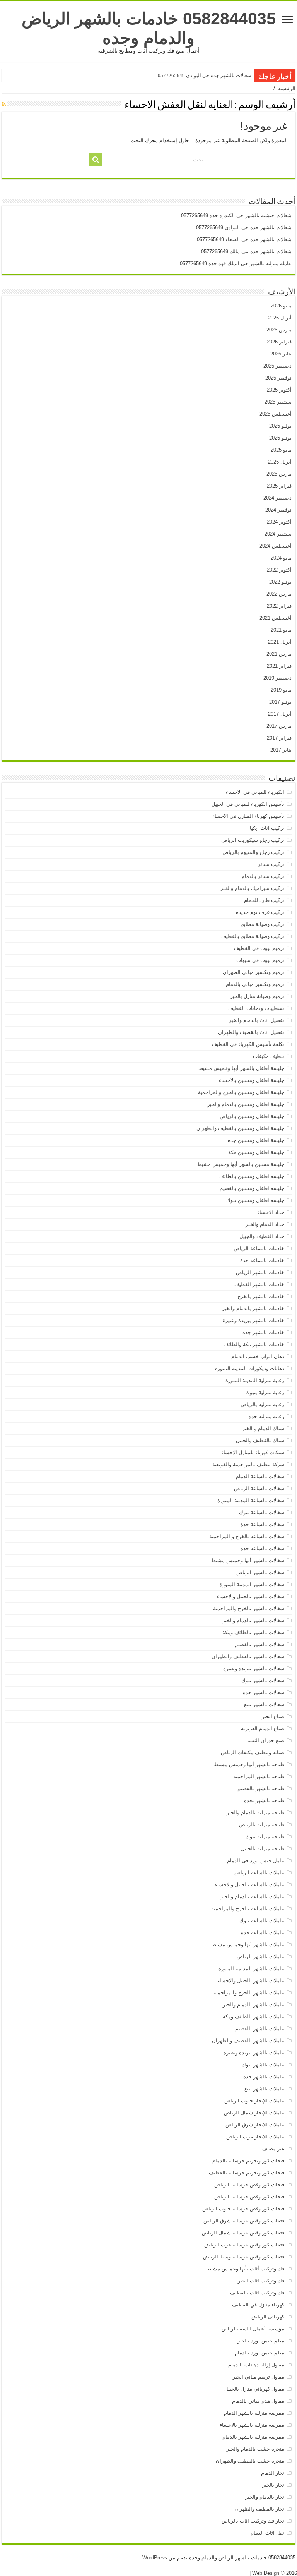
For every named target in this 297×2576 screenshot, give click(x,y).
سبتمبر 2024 (278, 534)
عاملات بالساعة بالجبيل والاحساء (250, 1885)
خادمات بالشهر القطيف (259, 1284)
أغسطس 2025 (276, 414)
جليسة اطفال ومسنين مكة (256, 1152)
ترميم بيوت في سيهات (260, 960)
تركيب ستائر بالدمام (263, 876)
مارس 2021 (279, 654)
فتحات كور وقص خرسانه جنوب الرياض (243, 2209)
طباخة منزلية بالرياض (262, 1825)
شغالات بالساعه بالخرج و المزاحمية (247, 1536)
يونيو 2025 (280, 438)
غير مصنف (273, 2149)
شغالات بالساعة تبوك (262, 1512)
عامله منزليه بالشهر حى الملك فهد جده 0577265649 (236, 264)
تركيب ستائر (271, 864)
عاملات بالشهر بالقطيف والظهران (248, 2041)
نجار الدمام (273, 2473)
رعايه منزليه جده (266, 1416)
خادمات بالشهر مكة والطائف (254, 1344)
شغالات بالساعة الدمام (260, 1476)
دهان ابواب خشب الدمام (258, 1356)
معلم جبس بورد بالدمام (259, 2353)
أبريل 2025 (280, 462)
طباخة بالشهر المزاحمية (259, 1777)
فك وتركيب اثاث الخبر (261, 2281)
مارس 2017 (279, 726)
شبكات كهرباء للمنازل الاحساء (253, 1452)
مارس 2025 (279, 474)
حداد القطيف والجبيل (262, 1236)
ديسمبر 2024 (277, 498)
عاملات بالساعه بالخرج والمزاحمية (248, 1909)
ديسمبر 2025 (277, 366)
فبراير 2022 (279, 606)
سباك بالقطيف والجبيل (260, 1440)
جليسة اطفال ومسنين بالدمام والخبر (246, 1104)
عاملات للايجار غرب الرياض (255, 2137)
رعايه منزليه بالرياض (262, 1404)
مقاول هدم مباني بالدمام (258, 2401)
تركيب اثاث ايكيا (267, 828)
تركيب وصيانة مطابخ (263, 924)
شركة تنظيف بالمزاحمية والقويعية (248, 1464)
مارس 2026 (279, 330)
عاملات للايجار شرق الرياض (255, 2125)
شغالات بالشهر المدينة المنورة (252, 1584)
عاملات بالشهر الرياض (260, 1957)
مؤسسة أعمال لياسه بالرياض (253, 2329)
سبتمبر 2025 (278, 402)
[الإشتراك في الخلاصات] (4, 104)
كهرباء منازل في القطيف (258, 2305)
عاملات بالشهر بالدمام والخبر (253, 2005)
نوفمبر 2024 (278, 510)
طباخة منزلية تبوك (265, 1837)
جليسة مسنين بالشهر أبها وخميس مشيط (241, 1164)
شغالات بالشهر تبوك (263, 1680)
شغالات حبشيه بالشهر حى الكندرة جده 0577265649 (236, 216)
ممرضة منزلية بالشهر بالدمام (253, 2437)
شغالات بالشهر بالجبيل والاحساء (251, 1596)
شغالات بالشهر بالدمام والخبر (253, 1620)
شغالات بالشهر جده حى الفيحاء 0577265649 (244, 240)
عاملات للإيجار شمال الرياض (254, 2113)
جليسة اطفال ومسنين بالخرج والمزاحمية (241, 1092)
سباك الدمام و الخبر (263, 1428)
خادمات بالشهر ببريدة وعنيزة (253, 1320)
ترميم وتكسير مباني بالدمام (255, 984)
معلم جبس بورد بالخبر (261, 2341)
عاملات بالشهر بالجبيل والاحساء (251, 1981)
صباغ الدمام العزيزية (263, 1728)
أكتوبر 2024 (279, 522)
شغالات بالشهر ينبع (264, 1704)
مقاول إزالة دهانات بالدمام (256, 2365)
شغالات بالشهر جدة (264, 1692)
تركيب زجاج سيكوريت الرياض (253, 840)
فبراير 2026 (279, 342)
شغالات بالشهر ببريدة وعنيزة (254, 1668)
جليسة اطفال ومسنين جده (256, 1140)
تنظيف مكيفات (269, 1056)
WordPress (155, 2558)
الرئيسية (287, 88)
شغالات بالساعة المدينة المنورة (251, 1500)
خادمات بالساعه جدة (262, 1260)
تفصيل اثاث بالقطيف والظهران (251, 1032)
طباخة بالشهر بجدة (264, 1801)
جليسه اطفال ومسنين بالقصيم (252, 1188)
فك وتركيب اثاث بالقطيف (257, 2293)
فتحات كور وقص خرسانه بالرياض (249, 2197)
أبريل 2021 (280, 642)
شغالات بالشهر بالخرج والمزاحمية (249, 1608)
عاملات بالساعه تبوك (262, 1921)
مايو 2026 (281, 306)
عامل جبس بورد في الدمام (256, 1861)
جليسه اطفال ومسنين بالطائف (252, 1176)
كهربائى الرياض (268, 2317)
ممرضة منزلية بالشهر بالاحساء (252, 2425)
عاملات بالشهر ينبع (264, 2089)
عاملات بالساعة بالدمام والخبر (252, 1897)
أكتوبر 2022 (279, 570)
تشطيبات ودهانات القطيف (256, 1008)
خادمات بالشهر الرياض (260, 1272)
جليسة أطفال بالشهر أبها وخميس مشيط (241, 1068)
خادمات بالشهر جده (263, 1332)
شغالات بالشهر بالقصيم (259, 1644)
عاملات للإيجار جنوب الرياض (254, 2101)
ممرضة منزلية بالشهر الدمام (254, 2413)
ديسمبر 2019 (277, 678)
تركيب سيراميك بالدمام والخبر (252, 888)
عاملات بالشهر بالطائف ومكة (253, 2017)
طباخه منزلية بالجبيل (263, 1849)
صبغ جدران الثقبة (266, 1741)
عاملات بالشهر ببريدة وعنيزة (254, 2053)
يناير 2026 (281, 354)
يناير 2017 (281, 750)
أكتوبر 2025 (279, 390)
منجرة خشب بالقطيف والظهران (250, 2461)
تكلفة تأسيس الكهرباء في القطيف (248, 1044)
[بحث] (96, 160)
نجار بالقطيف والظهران (259, 2509)
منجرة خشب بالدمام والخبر (255, 2449)
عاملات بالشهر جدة (264, 2077)
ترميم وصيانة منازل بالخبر (257, 996)
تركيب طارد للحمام (264, 900)
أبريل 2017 (280, 714)
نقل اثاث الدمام (267, 2533)
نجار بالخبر (273, 2485)
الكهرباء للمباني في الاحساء (255, 792)
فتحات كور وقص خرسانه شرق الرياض (244, 2221)
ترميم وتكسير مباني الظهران (253, 972)
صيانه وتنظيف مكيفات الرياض (253, 1753)
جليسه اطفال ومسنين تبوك (255, 1200)
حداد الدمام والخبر (265, 1224)
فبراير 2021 (279, 666)
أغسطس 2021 (276, 618)
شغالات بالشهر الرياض (260, 1572)
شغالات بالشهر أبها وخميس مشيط (248, 1560)
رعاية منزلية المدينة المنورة (255, 1380)
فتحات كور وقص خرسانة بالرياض (249, 2185)
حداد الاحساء (271, 1212)
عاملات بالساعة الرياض (259, 1873)
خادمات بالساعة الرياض (259, 1248)
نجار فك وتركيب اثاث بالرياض (253, 2521)
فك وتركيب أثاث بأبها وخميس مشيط (245, 2269)
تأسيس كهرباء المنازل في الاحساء (248, 816)
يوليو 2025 (280, 426)
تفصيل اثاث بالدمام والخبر (257, 1020)
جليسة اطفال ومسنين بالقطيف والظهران (240, 1128)
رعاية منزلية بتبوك (265, 1392)
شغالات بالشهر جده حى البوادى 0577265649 (205, 75)
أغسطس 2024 (276, 546)
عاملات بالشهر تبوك (263, 2065)
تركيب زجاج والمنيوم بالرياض (253, 852)
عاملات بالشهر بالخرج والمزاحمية (249, 1993)
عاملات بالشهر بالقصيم (260, 2029)
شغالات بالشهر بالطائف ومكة (253, 1632)
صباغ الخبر (273, 1716)
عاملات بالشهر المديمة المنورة (251, 1969)
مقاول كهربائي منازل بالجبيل (254, 2389)
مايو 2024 (281, 558)
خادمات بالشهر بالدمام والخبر (253, 1308)
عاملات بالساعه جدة (263, 1933)
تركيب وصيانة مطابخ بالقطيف (253, 936)
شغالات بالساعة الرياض (259, 1488)
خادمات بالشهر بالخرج (261, 1296)
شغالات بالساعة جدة (262, 1524)
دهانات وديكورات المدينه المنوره (250, 1368)
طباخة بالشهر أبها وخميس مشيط (249, 1765)
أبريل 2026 (280, 318)
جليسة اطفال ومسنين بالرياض (252, 1116)
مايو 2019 (281, 690)
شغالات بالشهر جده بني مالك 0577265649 (246, 252)
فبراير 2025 (279, 486)
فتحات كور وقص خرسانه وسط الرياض (244, 2257)
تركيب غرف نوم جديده (260, 912)
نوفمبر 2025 (278, 378)
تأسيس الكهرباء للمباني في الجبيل (248, 804)
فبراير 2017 (279, 738)
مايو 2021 (281, 630)
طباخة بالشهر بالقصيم (261, 1789)
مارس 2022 (279, 594)
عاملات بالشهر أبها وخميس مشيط (248, 1945)
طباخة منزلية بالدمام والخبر (255, 1813)
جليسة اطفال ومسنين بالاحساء (252, 1080)
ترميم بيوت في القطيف (259, 948)
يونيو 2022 (280, 582)
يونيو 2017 (280, 702)
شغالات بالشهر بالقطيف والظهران (248, 1656)
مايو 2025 (281, 450)
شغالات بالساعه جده (262, 1548)
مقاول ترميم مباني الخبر (259, 2377)
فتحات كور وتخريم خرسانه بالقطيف (247, 2173)
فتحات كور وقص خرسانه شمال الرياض (243, 2233)
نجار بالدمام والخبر (265, 2497)
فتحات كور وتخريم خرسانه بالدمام (248, 2161)
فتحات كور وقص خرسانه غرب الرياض (244, 2245)
